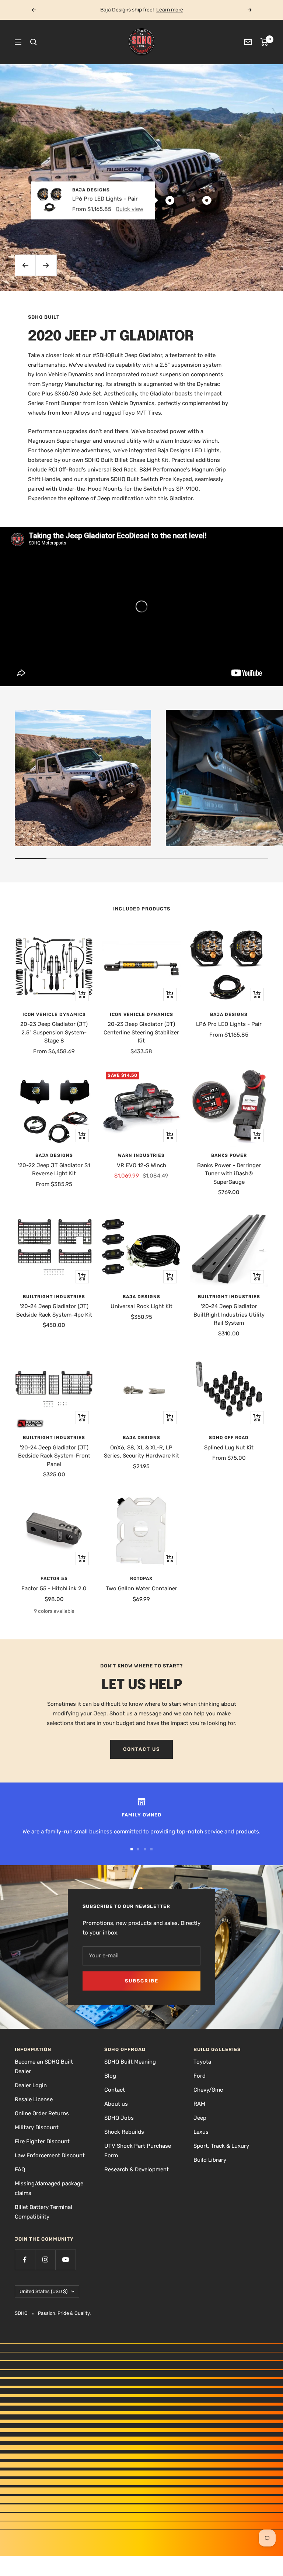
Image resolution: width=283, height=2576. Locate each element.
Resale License (34, 2099)
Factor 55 (54, 1579)
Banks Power (229, 1155)
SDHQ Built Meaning (130, 2062)
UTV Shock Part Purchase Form (138, 2151)
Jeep (200, 2118)
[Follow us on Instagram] (45, 2260)
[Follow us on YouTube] (65, 2260)
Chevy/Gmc (208, 2090)
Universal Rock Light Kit (141, 1306)
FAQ (20, 2169)
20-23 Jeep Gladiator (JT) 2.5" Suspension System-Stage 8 (54, 1032)
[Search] (34, 42)
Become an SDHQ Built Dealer (44, 2067)
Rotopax (141, 1579)
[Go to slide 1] (132, 1849)
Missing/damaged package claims (49, 2188)
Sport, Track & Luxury (221, 2146)
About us (116, 2104)
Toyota (202, 2062)
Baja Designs (91, 190)
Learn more (170, 10)
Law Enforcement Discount (50, 2155)
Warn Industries (141, 1155)
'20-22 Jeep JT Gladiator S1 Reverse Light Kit (54, 1170)
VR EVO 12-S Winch (141, 1165)
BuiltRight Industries (54, 1297)
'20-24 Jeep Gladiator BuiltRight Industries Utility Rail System (229, 1315)
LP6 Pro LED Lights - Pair (105, 198)
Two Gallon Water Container (141, 1588)
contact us (141, 1749)
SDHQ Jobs (119, 2118)
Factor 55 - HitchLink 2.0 (54, 1588)
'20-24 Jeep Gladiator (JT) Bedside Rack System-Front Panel (54, 1456)
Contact (115, 2090)
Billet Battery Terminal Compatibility (43, 2212)
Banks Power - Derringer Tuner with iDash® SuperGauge (229, 1174)
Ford (200, 2076)
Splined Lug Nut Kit (229, 1448)
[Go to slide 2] (138, 1849)
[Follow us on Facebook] (25, 2260)
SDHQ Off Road (229, 1438)
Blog (110, 2076)
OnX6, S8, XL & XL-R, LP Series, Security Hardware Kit (141, 1452)
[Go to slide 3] (145, 1849)
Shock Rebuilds (124, 2132)
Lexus (201, 2132)
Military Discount (37, 2127)
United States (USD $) (43, 2291)
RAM (199, 2104)
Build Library (210, 2160)
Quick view (130, 209)
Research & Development (137, 2169)
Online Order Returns (42, 2113)
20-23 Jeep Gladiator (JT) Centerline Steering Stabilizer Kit (141, 1032)
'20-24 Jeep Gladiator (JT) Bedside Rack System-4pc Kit (54, 1311)
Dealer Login (31, 2085)
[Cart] (264, 42)
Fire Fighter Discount (42, 2141)
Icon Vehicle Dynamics (54, 1014)
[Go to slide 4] (151, 1849)
